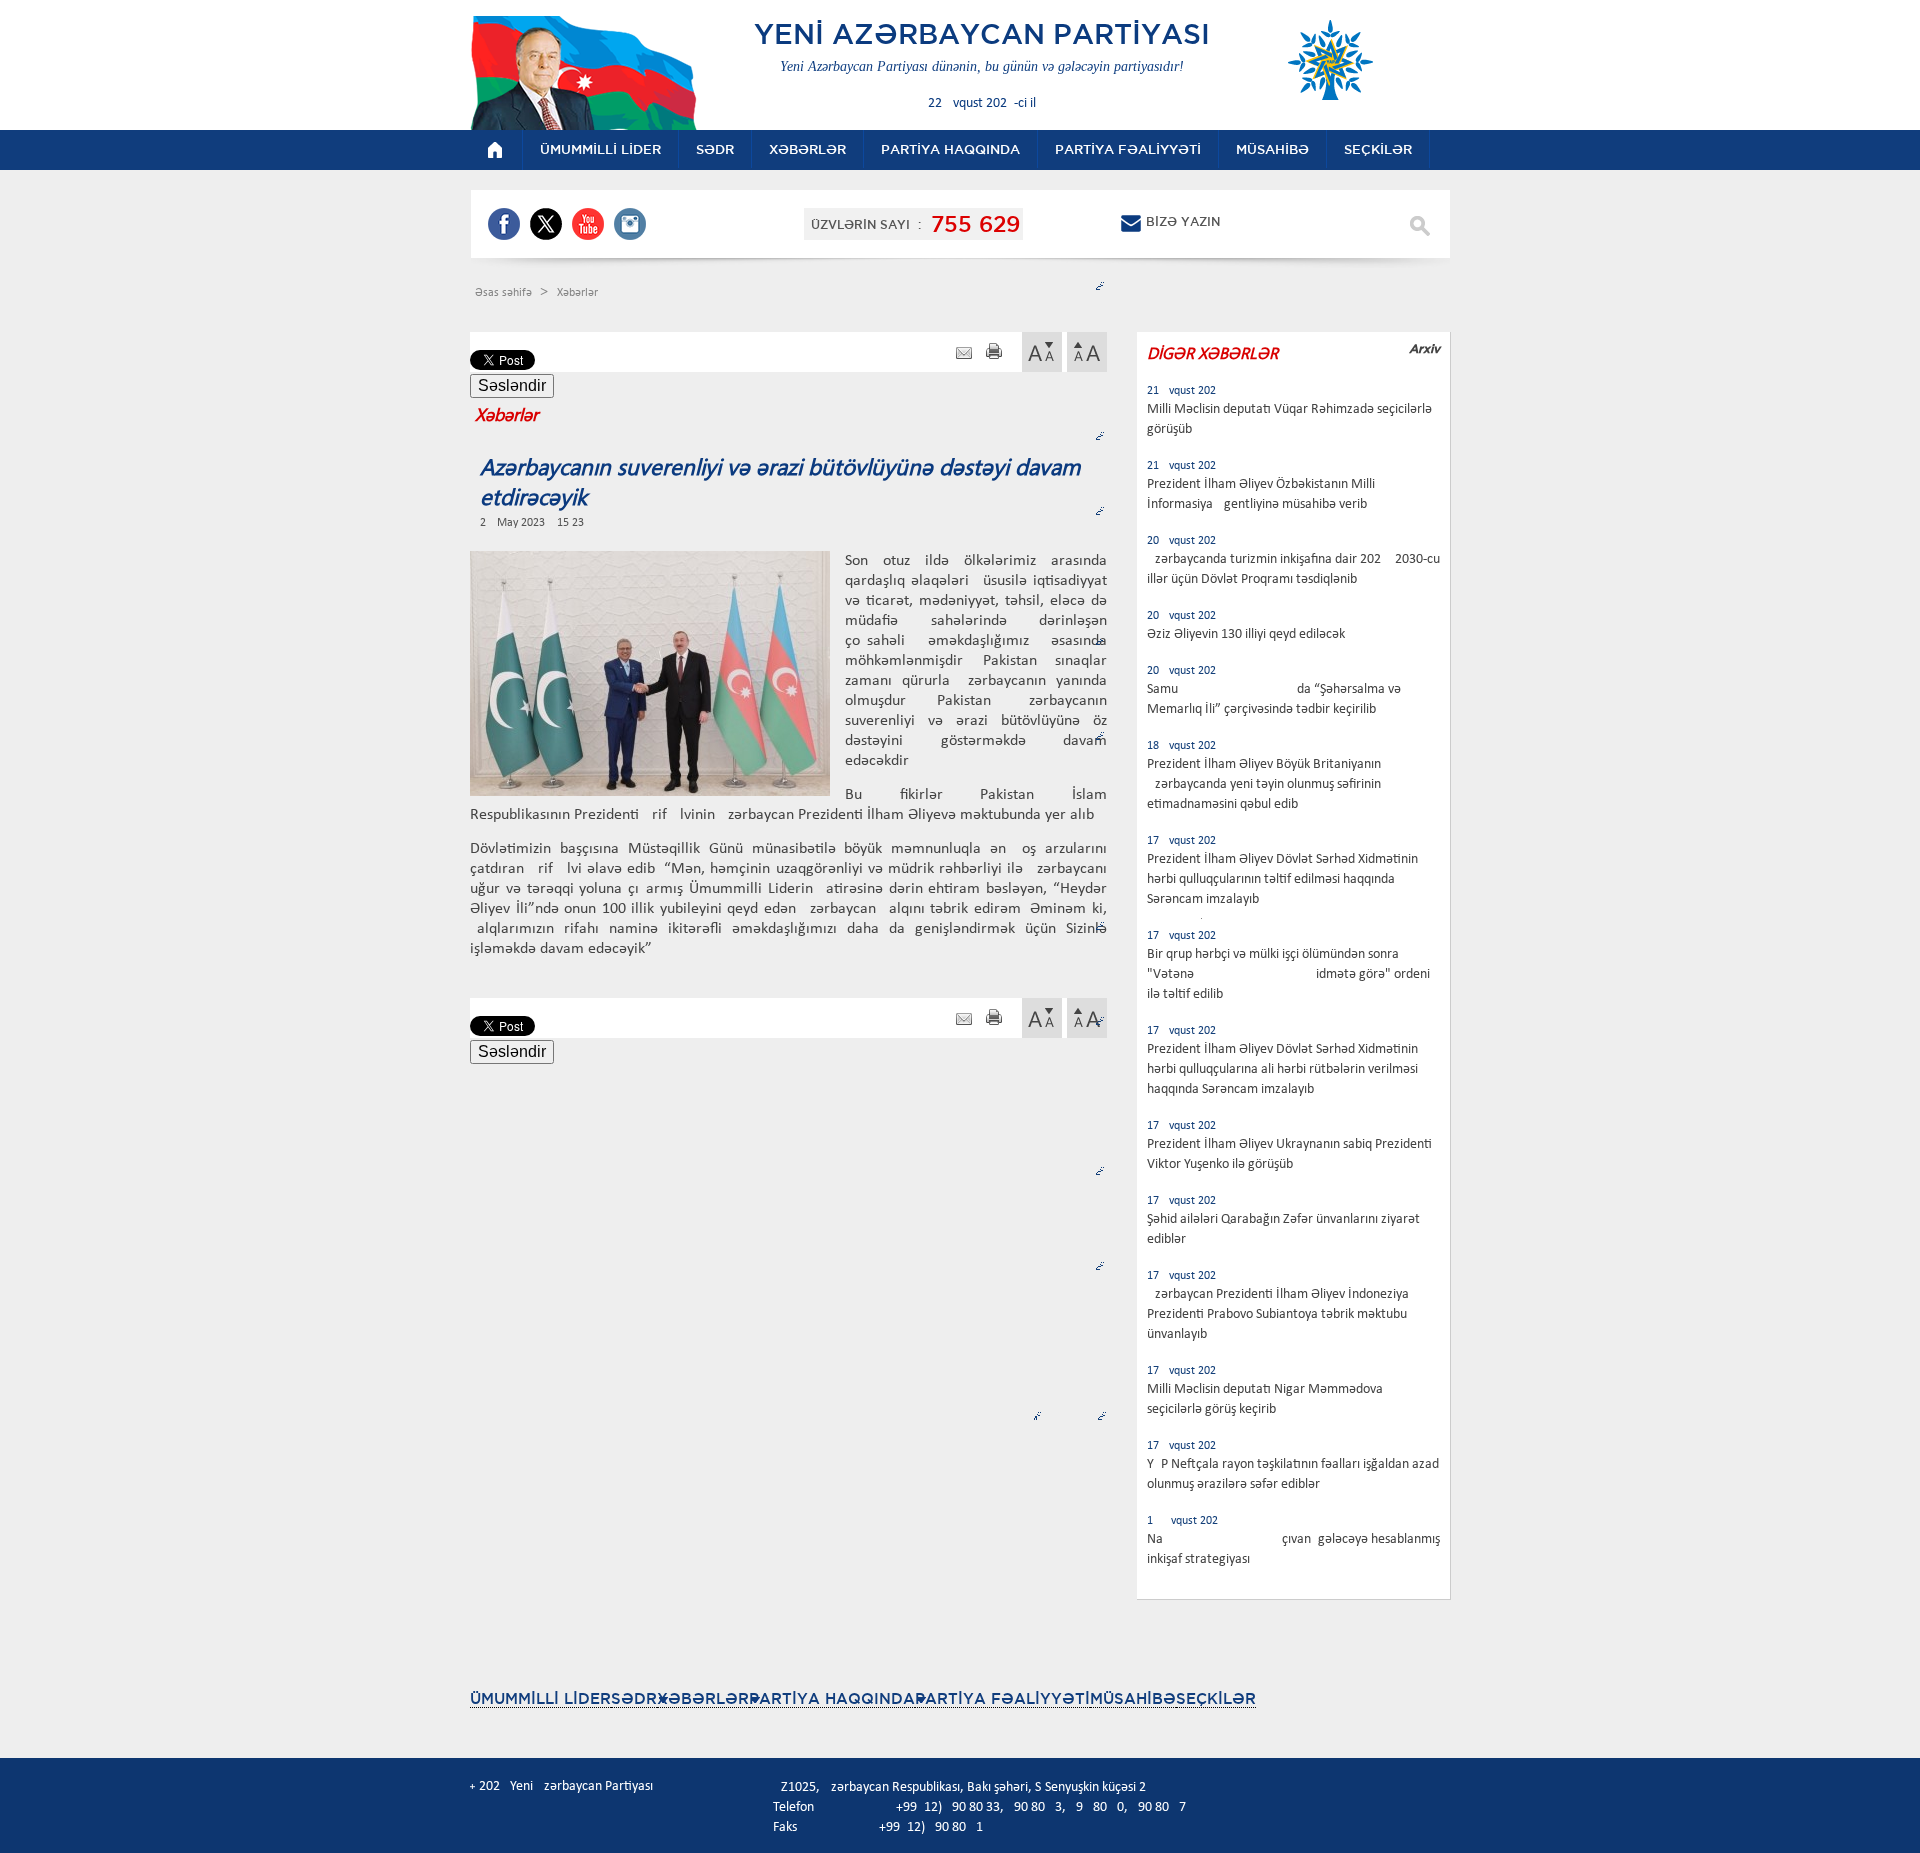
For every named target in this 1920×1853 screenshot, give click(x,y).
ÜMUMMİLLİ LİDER (540, 1698)
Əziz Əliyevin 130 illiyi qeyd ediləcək (1246, 634)
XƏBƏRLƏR (703, 1698)
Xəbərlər (577, 293)
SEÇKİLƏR (1216, 1698)
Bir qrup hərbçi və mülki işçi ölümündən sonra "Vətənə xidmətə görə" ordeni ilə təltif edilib (1288, 974)
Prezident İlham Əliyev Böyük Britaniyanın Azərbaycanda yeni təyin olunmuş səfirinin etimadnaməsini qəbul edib (1264, 784)
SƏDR (634, 1698)
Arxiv (1424, 348)
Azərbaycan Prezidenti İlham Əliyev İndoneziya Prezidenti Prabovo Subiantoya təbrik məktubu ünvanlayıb (1278, 1314)
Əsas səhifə (505, 293)
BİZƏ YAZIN (1183, 221)
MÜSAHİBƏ (1133, 1698)
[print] (994, 353)
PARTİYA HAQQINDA (832, 1698)
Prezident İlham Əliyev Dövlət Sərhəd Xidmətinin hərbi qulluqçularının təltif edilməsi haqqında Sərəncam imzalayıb (1282, 879)
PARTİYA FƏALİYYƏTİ (1002, 1698)
